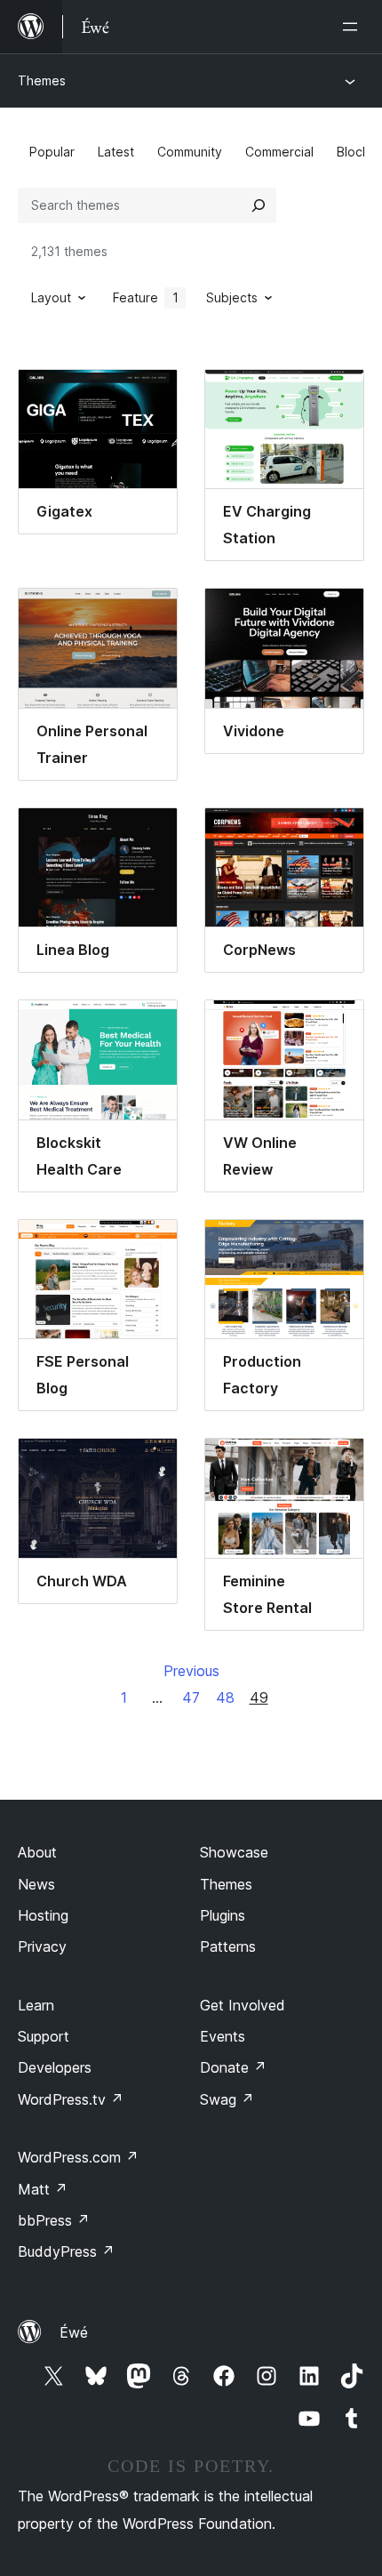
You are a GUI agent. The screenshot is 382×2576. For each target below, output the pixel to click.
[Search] (259, 205)
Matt (43, 2189)
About (37, 1852)
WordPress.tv (71, 2099)
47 (191, 1697)
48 (225, 1697)
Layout (51, 297)
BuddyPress (66, 2251)
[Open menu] (354, 27)
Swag (227, 2099)
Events (223, 2036)
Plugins (223, 1915)
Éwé (74, 2332)
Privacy (42, 1946)
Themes (42, 80)
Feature (146, 297)
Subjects (232, 297)
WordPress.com (78, 2157)
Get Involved (243, 2005)
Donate (233, 2067)
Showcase (234, 1852)
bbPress (54, 2220)
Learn (36, 2005)
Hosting (43, 1915)
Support (44, 2036)
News (36, 1884)
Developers (55, 2067)
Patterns (228, 1946)
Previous (191, 1671)
